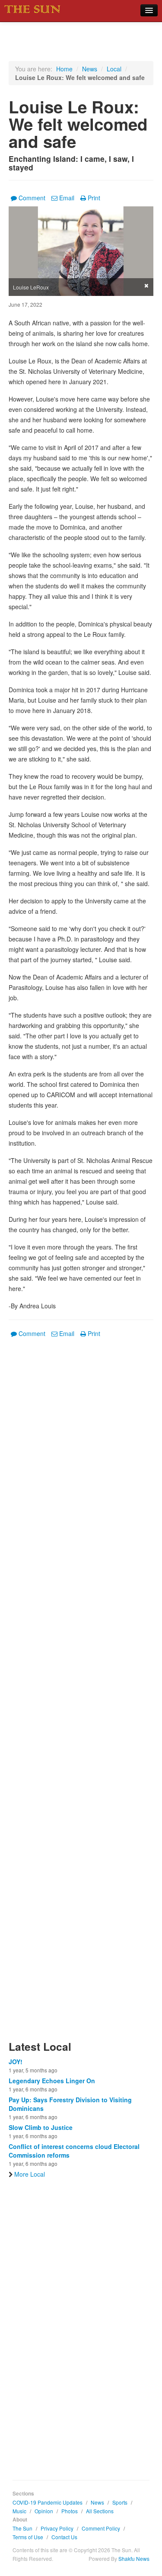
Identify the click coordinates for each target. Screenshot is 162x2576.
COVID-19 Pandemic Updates (48, 2502)
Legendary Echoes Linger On (52, 2081)
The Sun (22, 2528)
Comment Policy (101, 2528)
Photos (70, 2511)
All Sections (100, 2511)
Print (94, 198)
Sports (120, 2502)
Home (64, 69)
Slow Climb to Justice (41, 2127)
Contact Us (64, 2537)
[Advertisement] (81, 1694)
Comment (32, 198)
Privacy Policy (57, 2528)
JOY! (16, 2062)
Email (67, 198)
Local (114, 69)
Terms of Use (28, 2537)
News (90, 69)
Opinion (44, 2511)
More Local (30, 2174)
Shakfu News (134, 2558)
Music (19, 2511)
